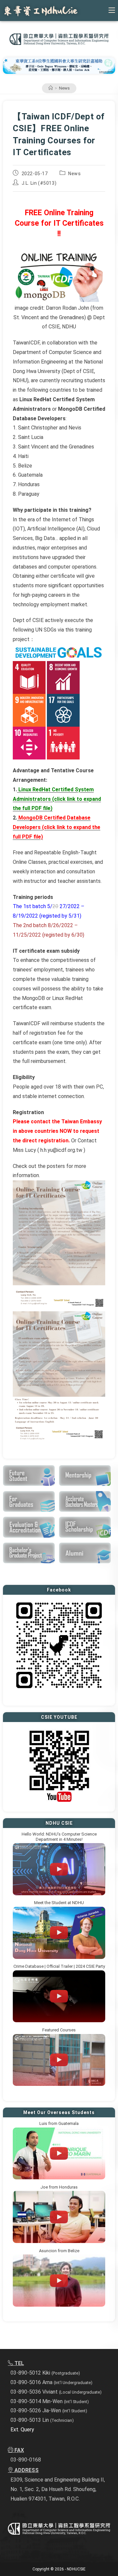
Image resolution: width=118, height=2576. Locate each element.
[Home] (51, 88)
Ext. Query (22, 2430)
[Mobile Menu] (112, 10)
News (64, 88)
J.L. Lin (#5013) (39, 183)
